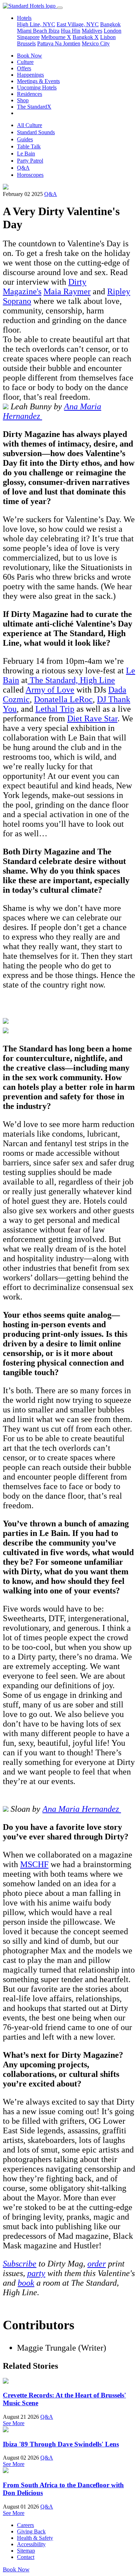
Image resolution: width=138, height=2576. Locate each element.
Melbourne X (56, 37)
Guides (25, 139)
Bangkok (110, 24)
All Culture (30, 125)
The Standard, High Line (71, 680)
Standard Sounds (36, 132)
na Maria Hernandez (84, 1809)
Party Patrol (30, 161)
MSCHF (34, 1864)
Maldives (92, 31)
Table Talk (29, 146)
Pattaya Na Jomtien (59, 43)
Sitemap (26, 2551)
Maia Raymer (67, 291)
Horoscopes (30, 175)
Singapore (28, 37)
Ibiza (54, 31)
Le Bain (26, 154)
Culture (25, 62)
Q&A (23, 168)
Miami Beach (33, 31)
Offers (24, 68)
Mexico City (96, 43)
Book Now (30, 56)
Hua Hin (71, 31)
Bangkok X (86, 37)
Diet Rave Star (92, 718)
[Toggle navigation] (60, 8)
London (113, 31)
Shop (23, 100)
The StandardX (34, 107)
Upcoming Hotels (37, 87)
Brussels (26, 43)
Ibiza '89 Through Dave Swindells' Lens (61, 2444)
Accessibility (31, 2544)
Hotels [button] (24, 18)
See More (14, 2423)
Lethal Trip (55, 709)
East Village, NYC (78, 24)
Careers (25, 2525)
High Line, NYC (36, 24)
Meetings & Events (38, 81)
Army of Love (50, 690)
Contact (26, 2557)
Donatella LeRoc (63, 699)
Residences (30, 94)
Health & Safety (35, 2538)
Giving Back (31, 2531)
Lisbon (108, 37)
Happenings (30, 75)
